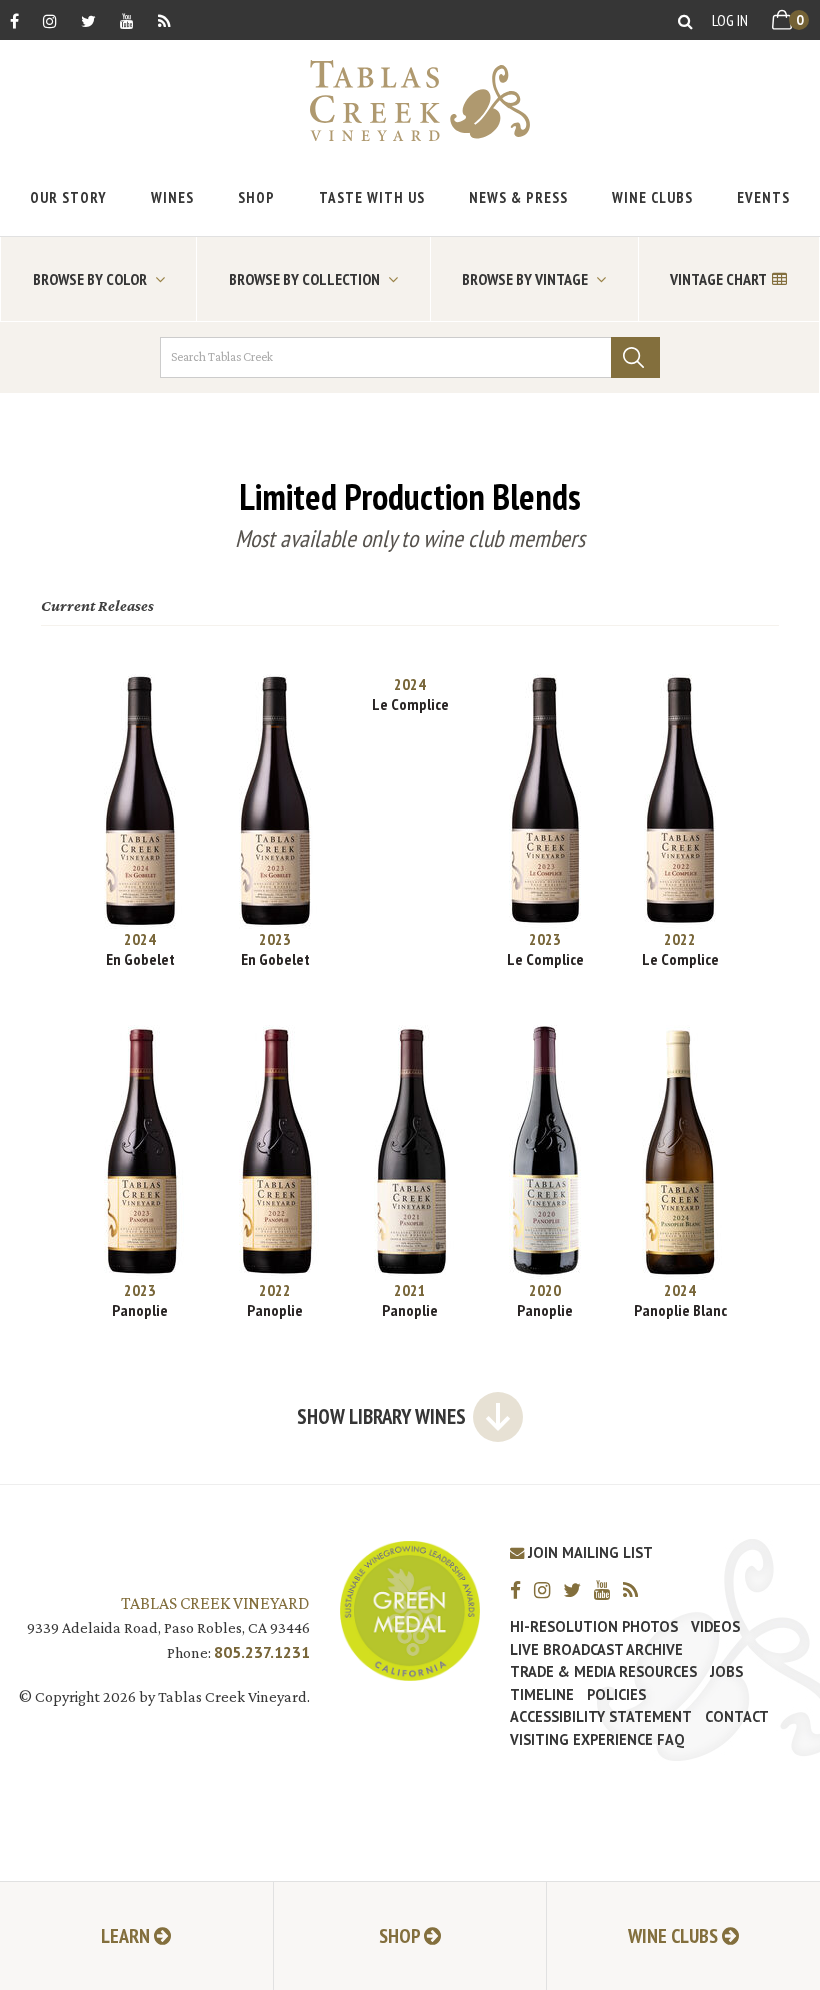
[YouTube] (127, 20)
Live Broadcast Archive (596, 1650)
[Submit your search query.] (635, 357)
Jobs (726, 1672)
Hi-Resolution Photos (594, 1627)
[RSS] (164, 20)
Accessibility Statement (601, 1717)
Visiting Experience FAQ (597, 1740)
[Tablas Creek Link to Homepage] (410, 100)
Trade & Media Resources (603, 1672)
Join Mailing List (588, 1552)
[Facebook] (14, 20)
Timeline (542, 1695)
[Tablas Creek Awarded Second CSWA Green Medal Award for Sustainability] (410, 1608)
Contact (737, 1717)
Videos (715, 1627)
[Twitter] (88, 20)
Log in (730, 20)
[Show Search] (685, 20)
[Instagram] (50, 20)
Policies (616, 1695)
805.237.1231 (262, 1652)
